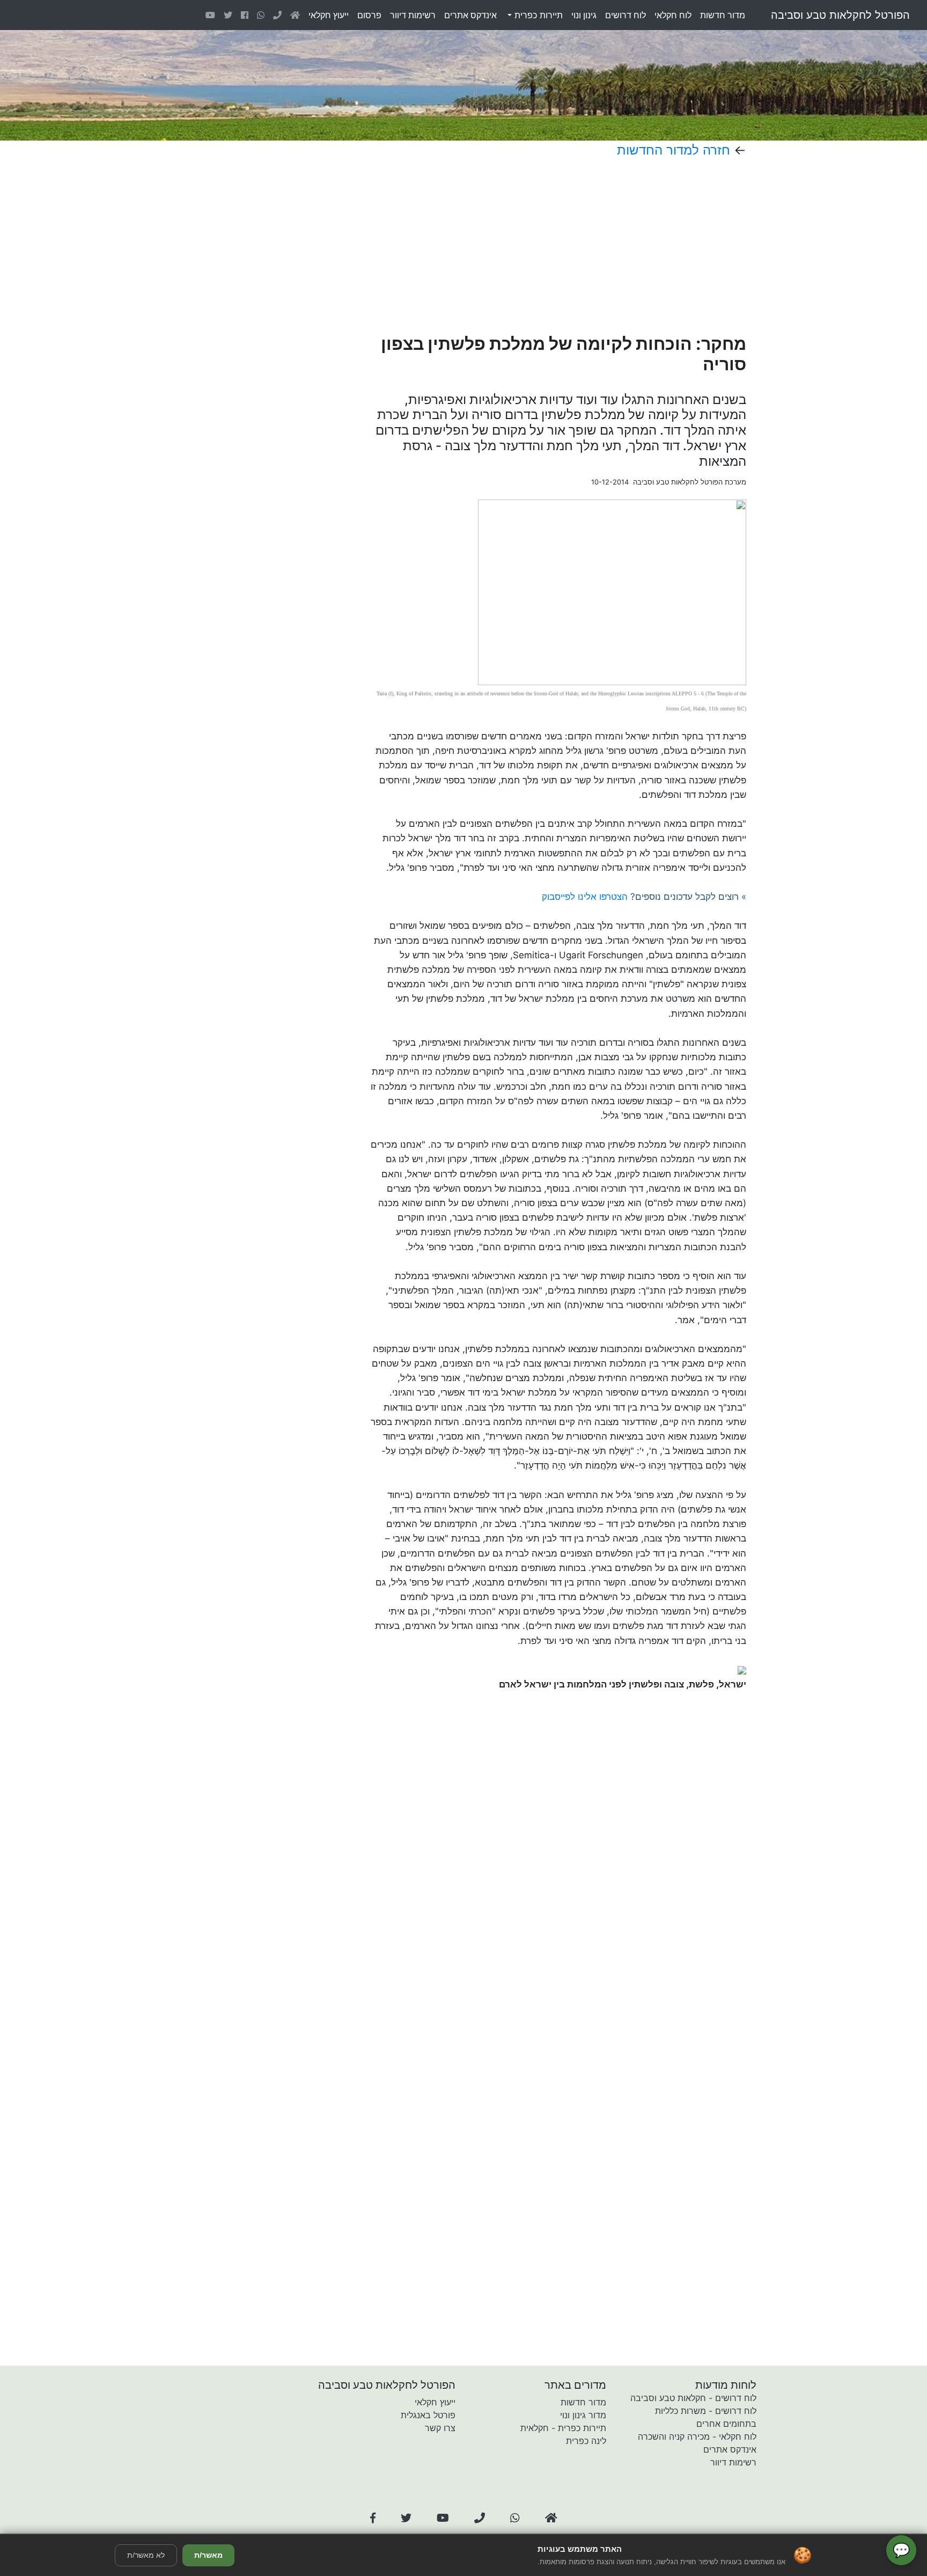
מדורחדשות (723, 15)
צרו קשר (440, 2428)
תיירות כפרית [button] (537, 15)
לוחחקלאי (673, 15)
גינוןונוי (584, 15)
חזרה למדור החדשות (674, 150)
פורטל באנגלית (428, 2415)
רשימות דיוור (733, 2462)
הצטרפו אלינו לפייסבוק (585, 897)
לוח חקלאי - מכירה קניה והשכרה (697, 2436)
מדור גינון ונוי (583, 2415)
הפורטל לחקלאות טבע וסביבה (840, 15)
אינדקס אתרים (730, 2449)
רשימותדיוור (413, 15)
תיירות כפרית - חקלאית (563, 2428)
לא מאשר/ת (146, 2555)
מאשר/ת (208, 2555)
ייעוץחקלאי (329, 15)
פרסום (369, 15)
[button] (373, 2518)
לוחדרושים (626, 15)
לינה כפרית (586, 2441)
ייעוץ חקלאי (435, 2402)
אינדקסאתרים (470, 15)
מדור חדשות (583, 2402)
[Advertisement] (522, 246)
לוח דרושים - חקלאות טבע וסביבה (693, 2398)
